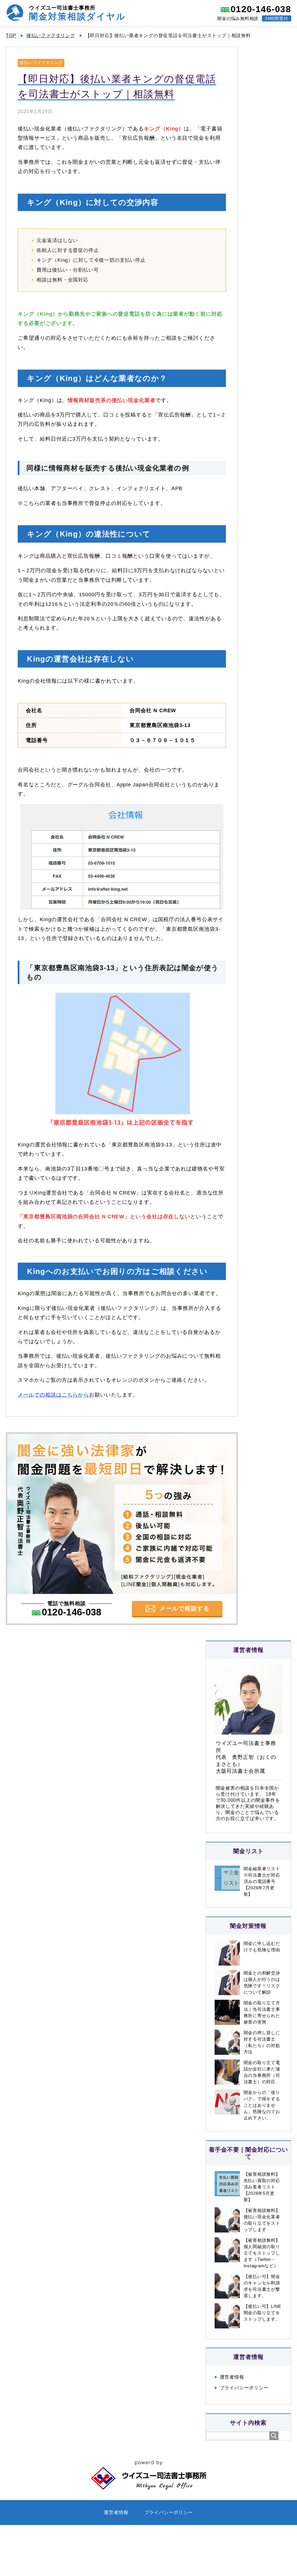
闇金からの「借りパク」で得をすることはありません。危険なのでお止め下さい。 (262, 2105)
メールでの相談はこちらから (53, 1395)
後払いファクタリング (41, 63)
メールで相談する (184, 1608)
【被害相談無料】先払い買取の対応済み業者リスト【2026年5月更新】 (262, 2187)
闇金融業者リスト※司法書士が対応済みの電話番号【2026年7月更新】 (262, 1881)
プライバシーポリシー (244, 2388)
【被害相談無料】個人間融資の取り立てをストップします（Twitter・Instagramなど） (262, 2253)
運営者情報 (232, 2377)
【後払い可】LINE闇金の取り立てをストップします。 (263, 2313)
